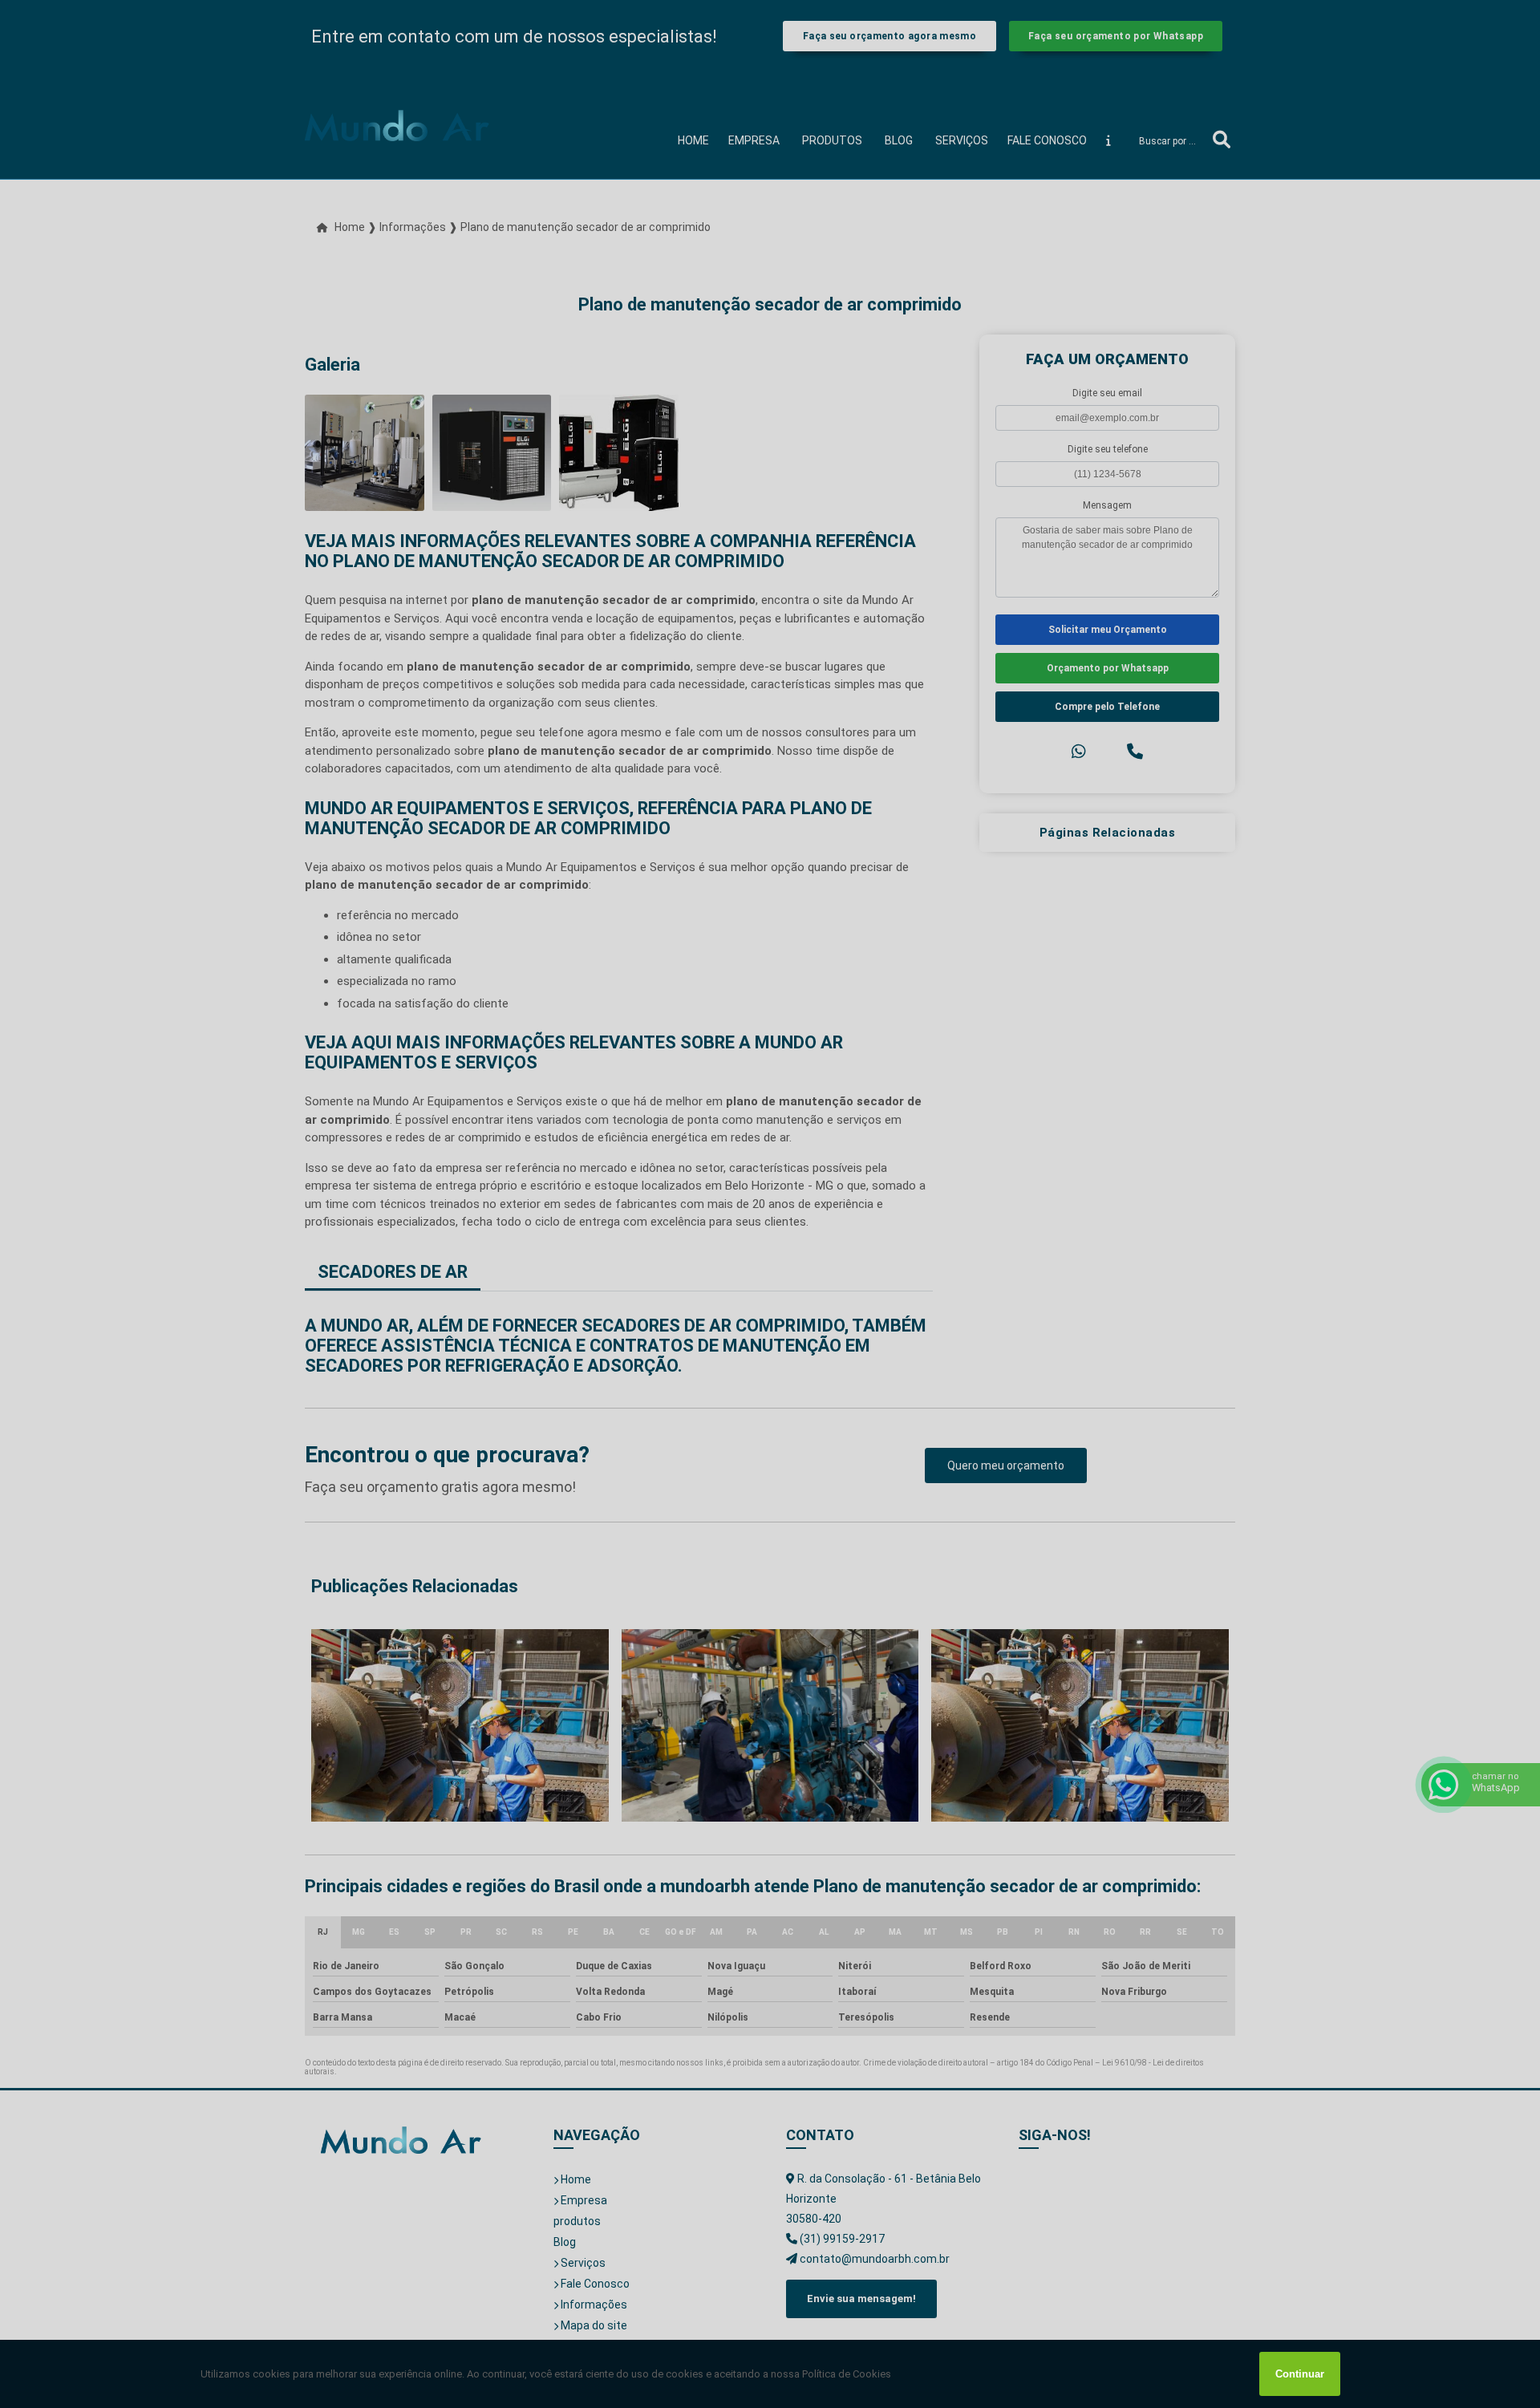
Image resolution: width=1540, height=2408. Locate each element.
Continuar (1300, 2374)
